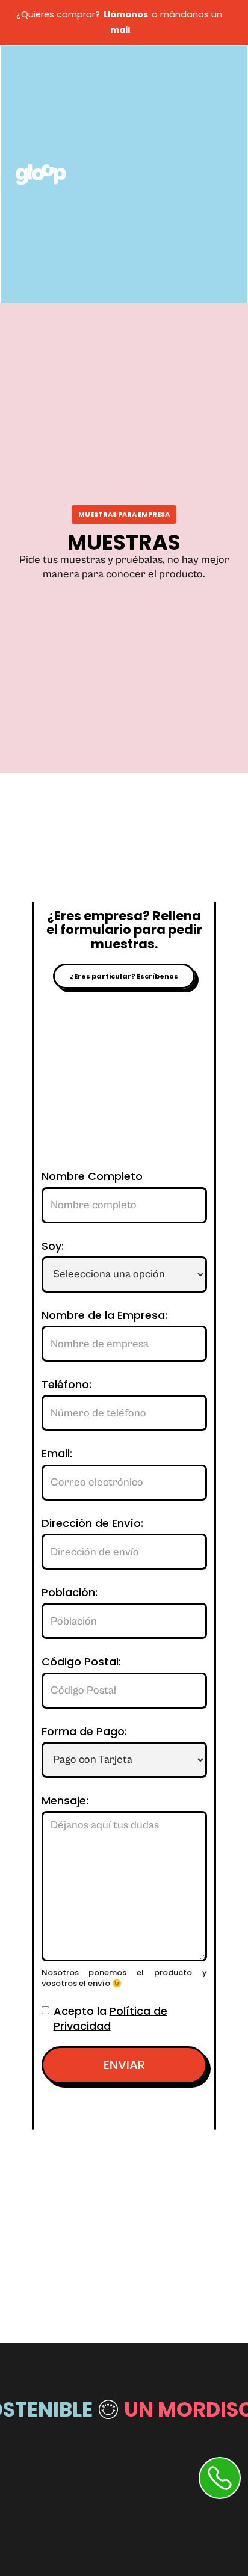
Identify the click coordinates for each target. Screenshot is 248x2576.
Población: (70, 1593)
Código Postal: (81, 1662)
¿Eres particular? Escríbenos (124, 976)
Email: (57, 1454)
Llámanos (126, 14)
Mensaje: (65, 1801)
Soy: (53, 1246)
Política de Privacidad (110, 2018)
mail (118, 30)
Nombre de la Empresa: (104, 1315)
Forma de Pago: (84, 1732)
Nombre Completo (92, 1176)
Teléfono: (67, 1385)
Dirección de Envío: (92, 1523)
